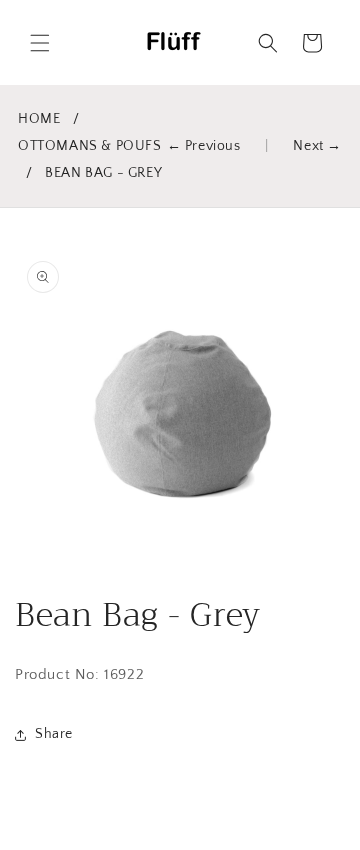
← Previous (204, 146)
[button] (40, 43)
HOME (39, 119)
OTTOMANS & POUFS (90, 146)
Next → (317, 146)
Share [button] (54, 734)
